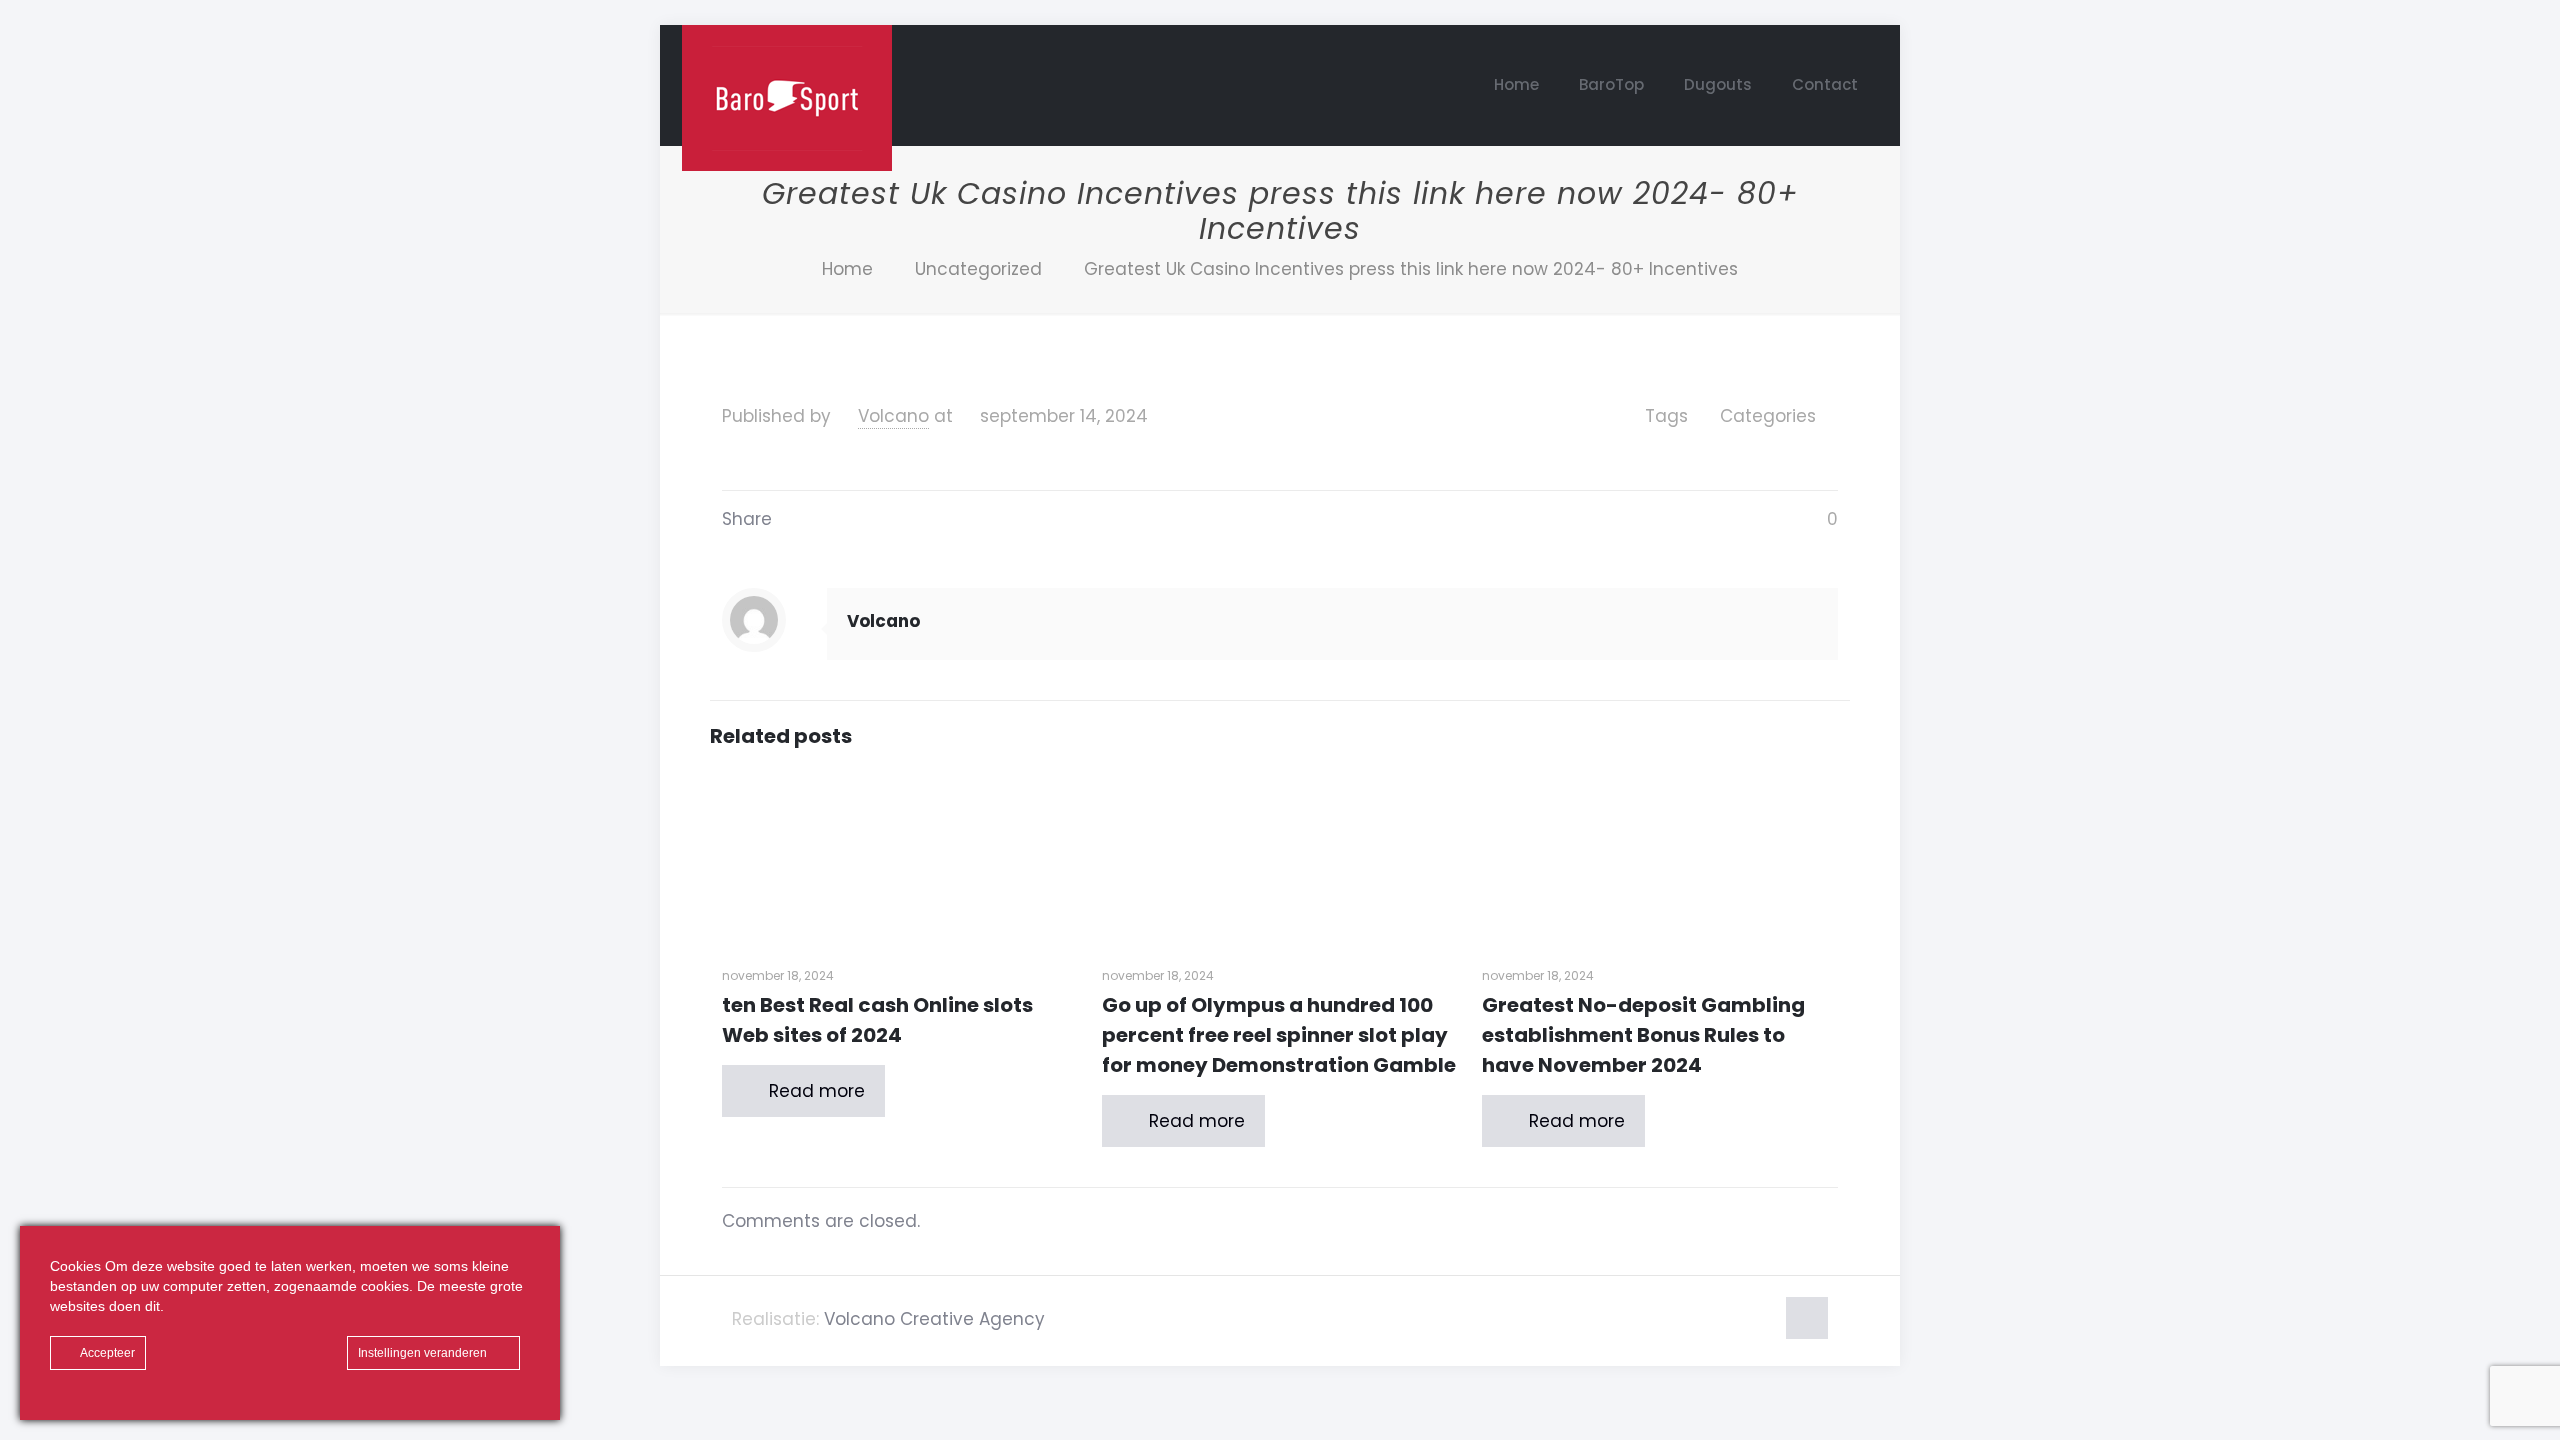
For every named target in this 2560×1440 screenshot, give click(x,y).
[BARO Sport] (787, 98)
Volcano (893, 416)
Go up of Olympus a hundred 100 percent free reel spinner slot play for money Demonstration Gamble (1279, 1035)
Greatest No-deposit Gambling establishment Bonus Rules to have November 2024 (1643, 1035)
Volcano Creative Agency (934, 1319)
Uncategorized (978, 269)
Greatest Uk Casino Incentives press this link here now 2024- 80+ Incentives (1411, 269)
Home (847, 269)
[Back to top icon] (1807, 1318)
